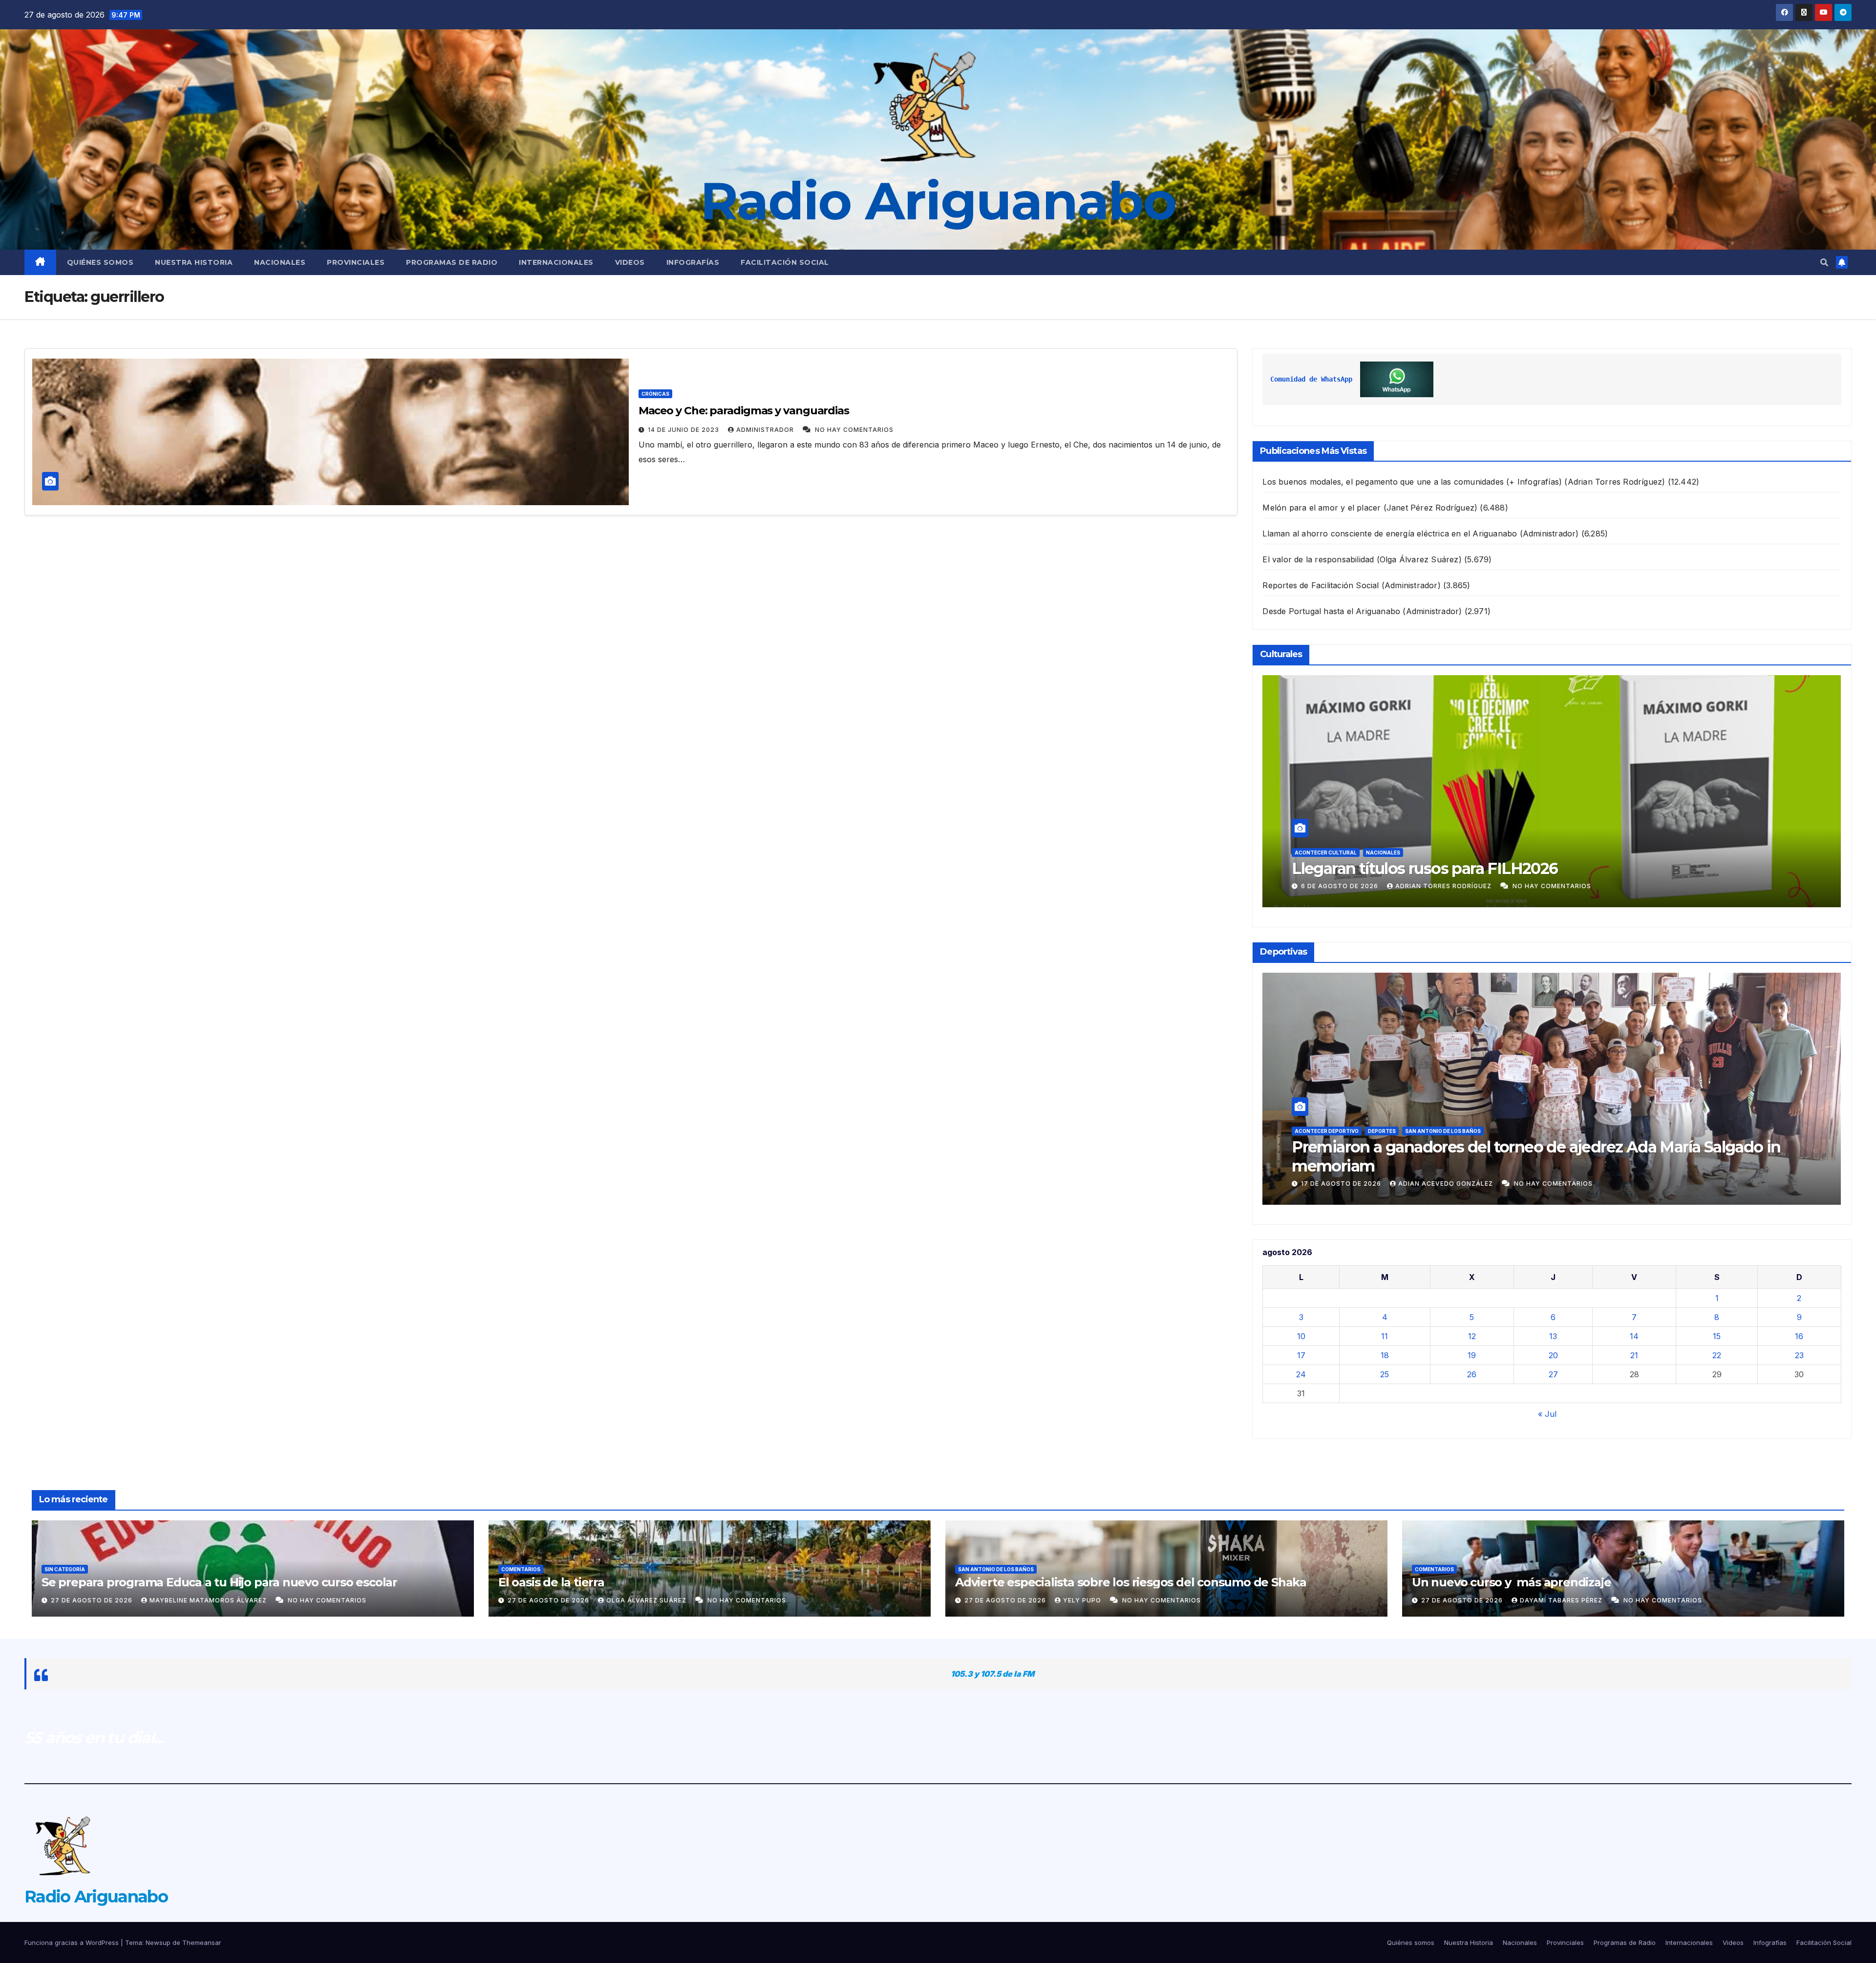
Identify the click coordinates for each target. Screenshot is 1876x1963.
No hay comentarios (854, 430)
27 (1553, 1374)
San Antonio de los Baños (996, 1569)
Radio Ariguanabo (938, 201)
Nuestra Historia (194, 262)
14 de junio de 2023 (684, 430)
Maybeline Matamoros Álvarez (209, 1600)
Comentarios (521, 1569)
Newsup (158, 1942)
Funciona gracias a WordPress (73, 1942)
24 (1301, 1374)
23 (1799, 1355)
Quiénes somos (100, 262)
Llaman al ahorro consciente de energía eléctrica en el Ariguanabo (1390, 533)
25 (1385, 1374)
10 (1301, 1336)
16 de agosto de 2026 (1342, 1184)
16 (1799, 1336)
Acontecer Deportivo (1327, 1131)
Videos (630, 262)
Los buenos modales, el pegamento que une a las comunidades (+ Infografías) (1412, 482)
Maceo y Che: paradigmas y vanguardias (745, 411)
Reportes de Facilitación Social (1321, 585)
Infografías (693, 262)
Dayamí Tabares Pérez (1562, 1600)
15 (1717, 1336)
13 (1553, 1336)
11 (1385, 1336)
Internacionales (556, 262)
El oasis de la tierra (551, 1582)
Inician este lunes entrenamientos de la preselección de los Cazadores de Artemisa (1548, 1156)
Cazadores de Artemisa (1403, 1131)
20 (1553, 1355)
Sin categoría (65, 1569)
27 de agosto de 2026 (93, 1600)
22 (1717, 1355)
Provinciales (356, 262)
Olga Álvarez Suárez (647, 1600)
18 (1385, 1355)
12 (1472, 1336)
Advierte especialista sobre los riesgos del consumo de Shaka (1131, 1582)
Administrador (766, 430)
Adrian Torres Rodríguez (1439, 886)
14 (1634, 1336)
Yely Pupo (1083, 1600)
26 (1472, 1374)
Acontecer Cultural (1326, 853)
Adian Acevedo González (1447, 1184)
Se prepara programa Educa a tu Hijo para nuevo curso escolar (219, 1582)
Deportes (1461, 1131)
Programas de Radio (452, 262)
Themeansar (202, 1942)
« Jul (1547, 1414)
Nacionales (280, 262)
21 (1634, 1355)
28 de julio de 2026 (1338, 886)
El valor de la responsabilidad (1318, 559)
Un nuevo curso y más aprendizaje (1513, 1582)
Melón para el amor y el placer (1322, 508)
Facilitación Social (785, 262)
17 (1301, 1355)
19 (1472, 1355)
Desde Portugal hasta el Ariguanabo (1331, 611)
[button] (1824, 262)
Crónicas (655, 394)
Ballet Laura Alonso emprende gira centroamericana (1484, 868)
